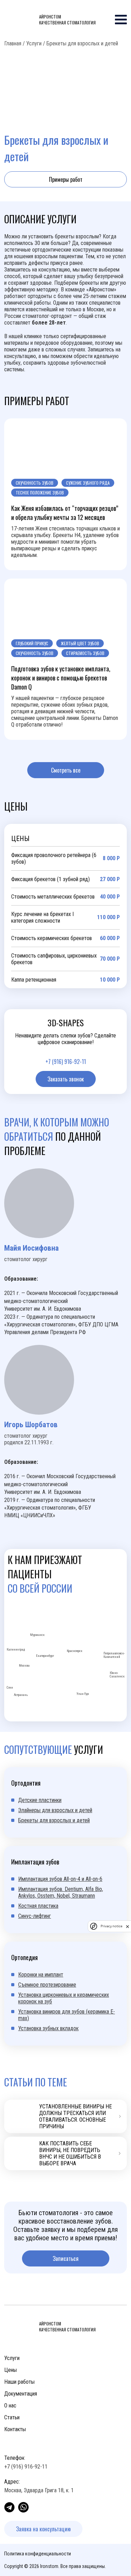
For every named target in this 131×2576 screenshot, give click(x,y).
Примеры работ (66, 179)
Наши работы (19, 2382)
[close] (128, 1926)
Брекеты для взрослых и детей (54, 1820)
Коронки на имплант (41, 1975)
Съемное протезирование (47, 1985)
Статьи (12, 2417)
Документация (21, 2394)
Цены (10, 2370)
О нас (10, 2406)
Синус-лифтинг (35, 1916)
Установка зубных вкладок (48, 2028)
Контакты (15, 2429)
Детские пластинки (40, 1800)
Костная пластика (38, 1906)
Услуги (34, 43)
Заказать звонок (66, 1079)
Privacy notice (111, 1926)
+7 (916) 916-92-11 (66, 1062)
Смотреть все (66, 770)
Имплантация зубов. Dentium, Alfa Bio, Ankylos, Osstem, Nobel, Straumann (61, 1892)
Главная (13, 43)
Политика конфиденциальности (38, 2554)
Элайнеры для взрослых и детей (55, 1810)
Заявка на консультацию (43, 2529)
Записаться (66, 2258)
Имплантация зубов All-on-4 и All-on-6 (60, 1879)
